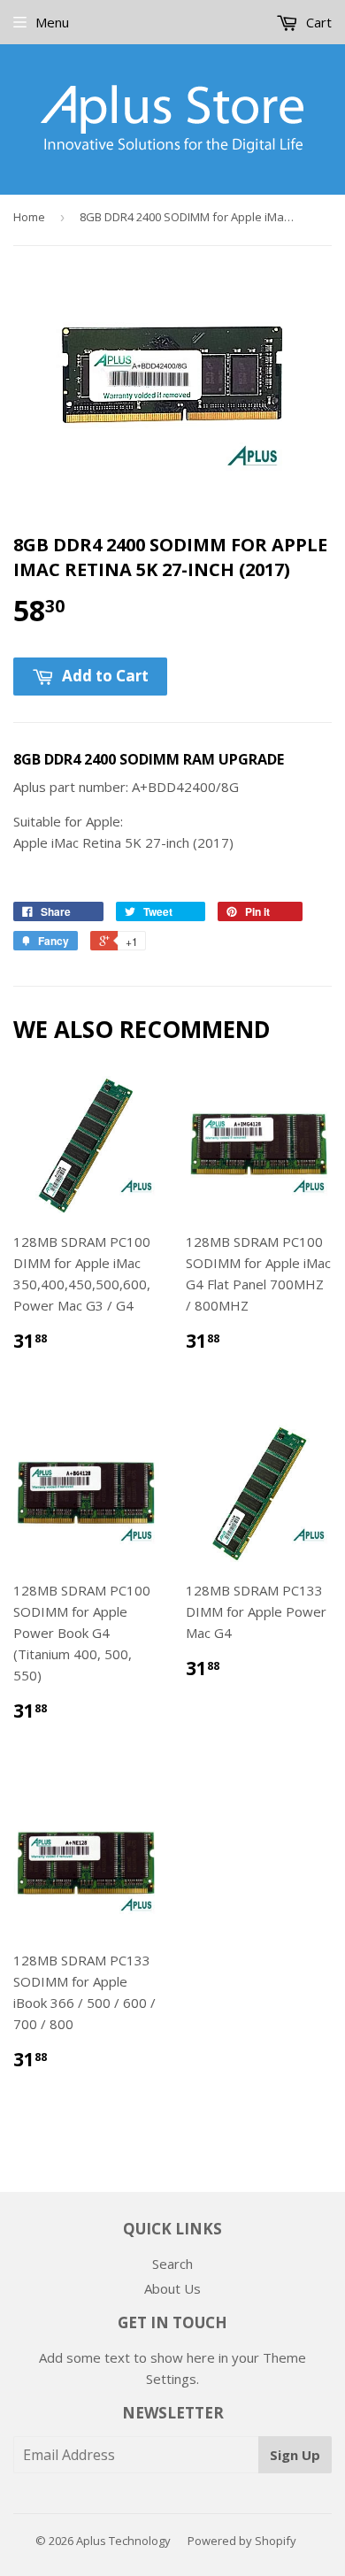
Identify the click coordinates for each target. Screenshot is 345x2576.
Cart (317, 22)
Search (172, 2264)
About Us (172, 2288)
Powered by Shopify (242, 2541)
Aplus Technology (123, 2541)
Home (29, 217)
